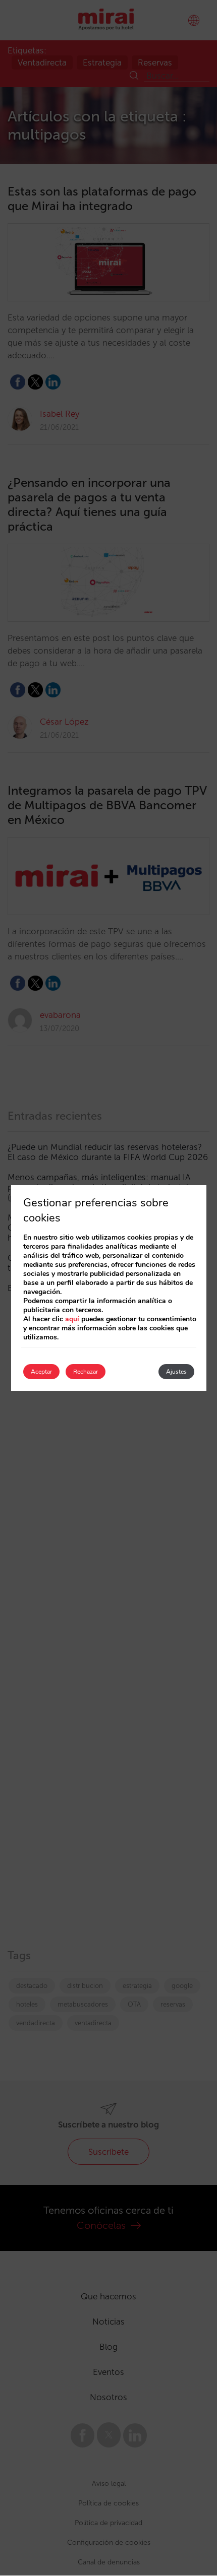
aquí (72, 1319)
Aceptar (41, 1372)
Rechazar (86, 1372)
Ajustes (176, 1372)
